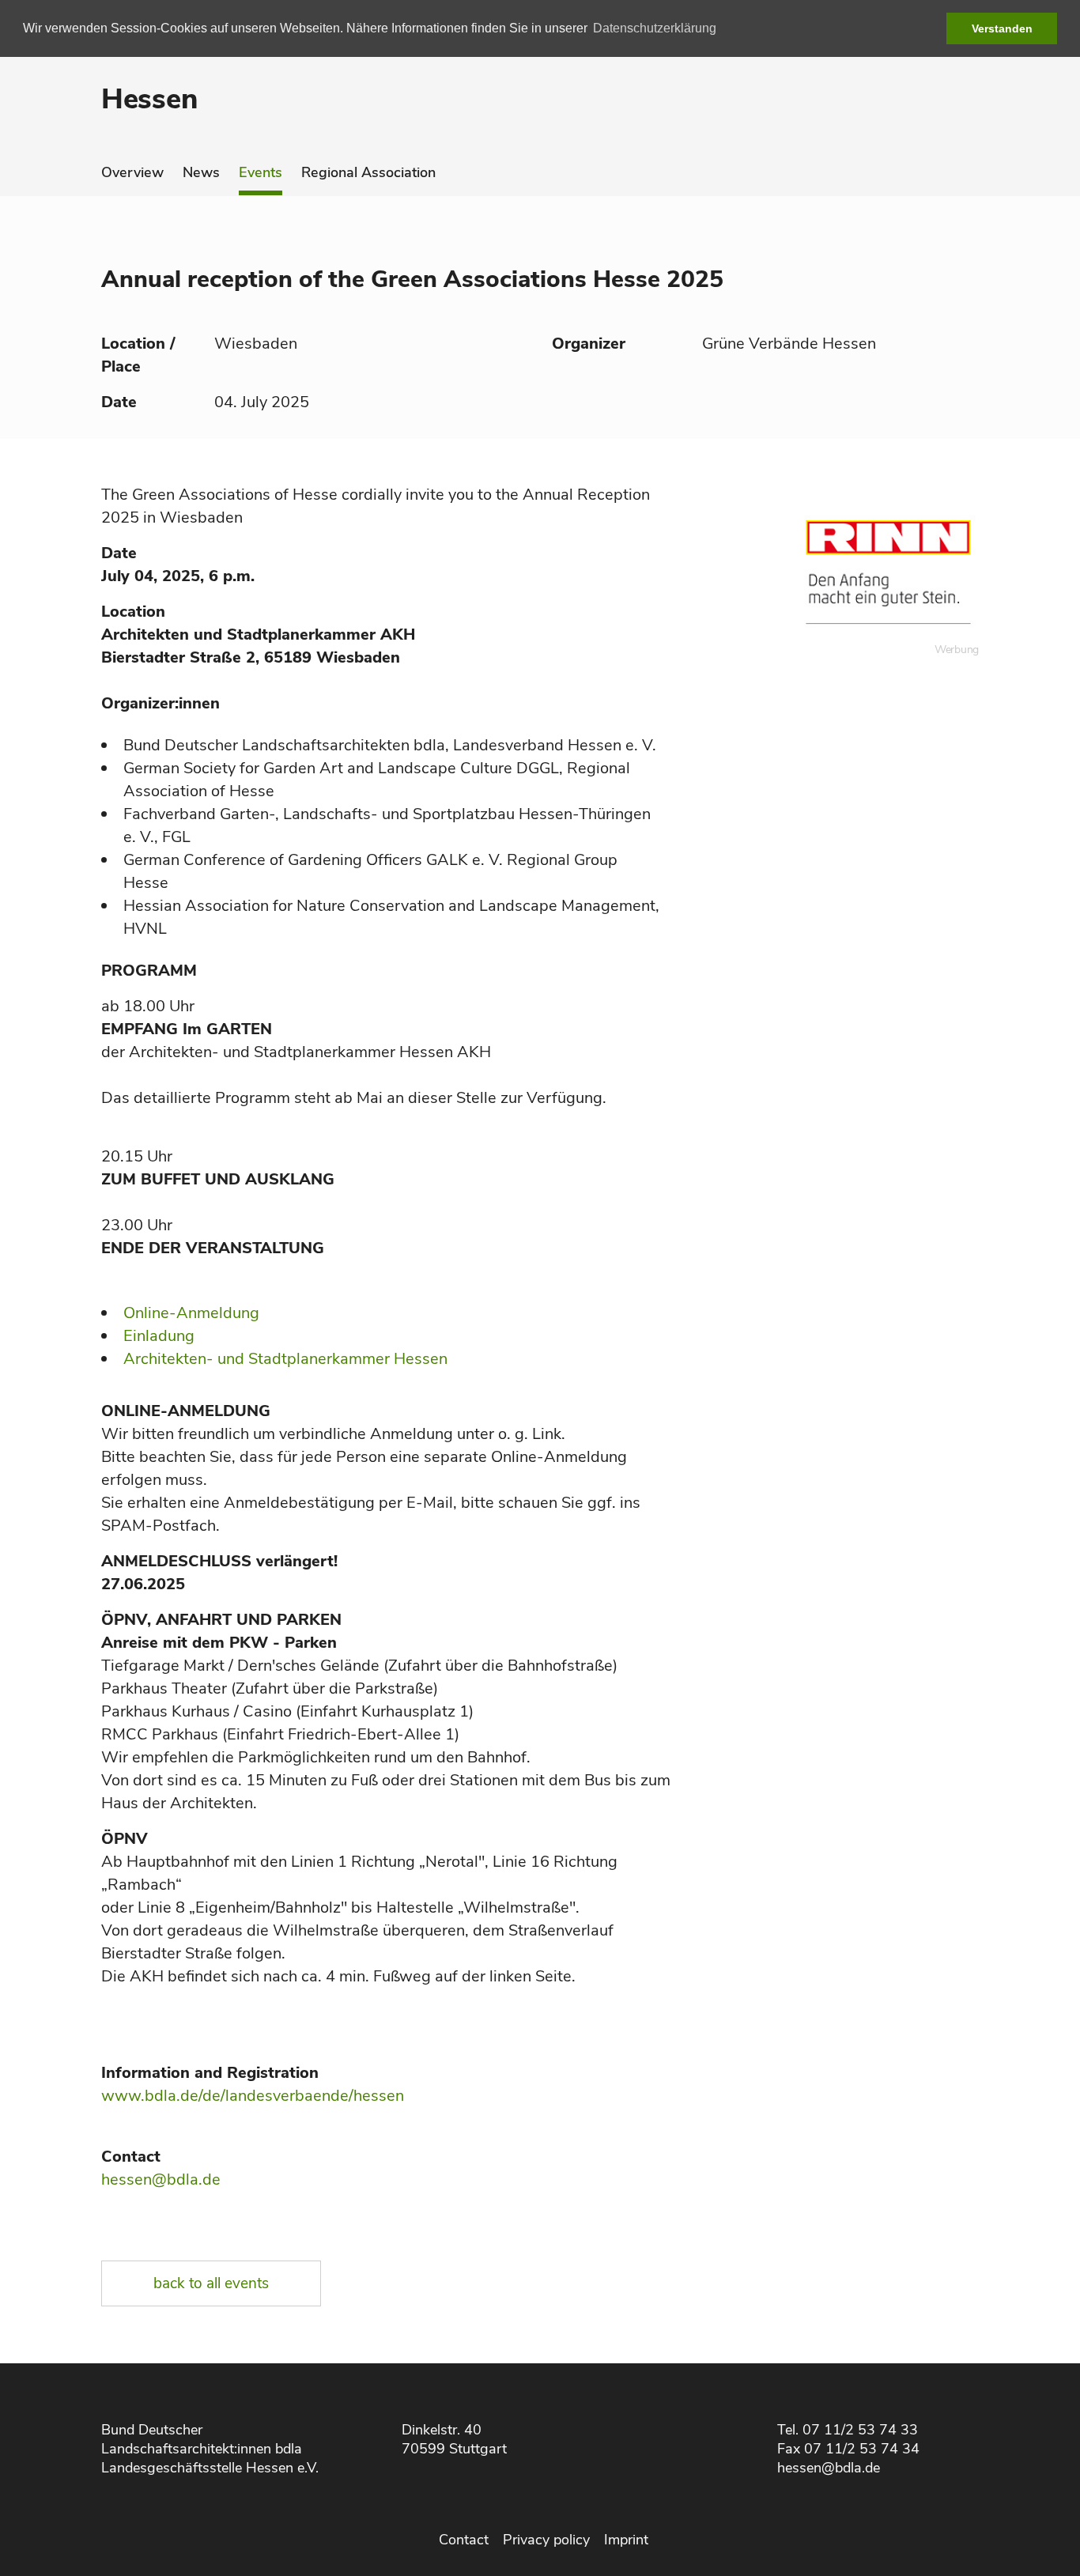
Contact (464, 2540)
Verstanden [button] (1002, 28)
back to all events (211, 2283)
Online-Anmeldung (191, 1313)
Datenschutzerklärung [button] (655, 28)
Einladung (159, 1336)
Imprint (626, 2540)
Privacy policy (546, 2540)
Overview (132, 172)
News (201, 172)
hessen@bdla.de (161, 2179)
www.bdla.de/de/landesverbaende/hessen (253, 2096)
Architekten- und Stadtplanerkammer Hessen (285, 1359)
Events (261, 172)
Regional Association (368, 172)
